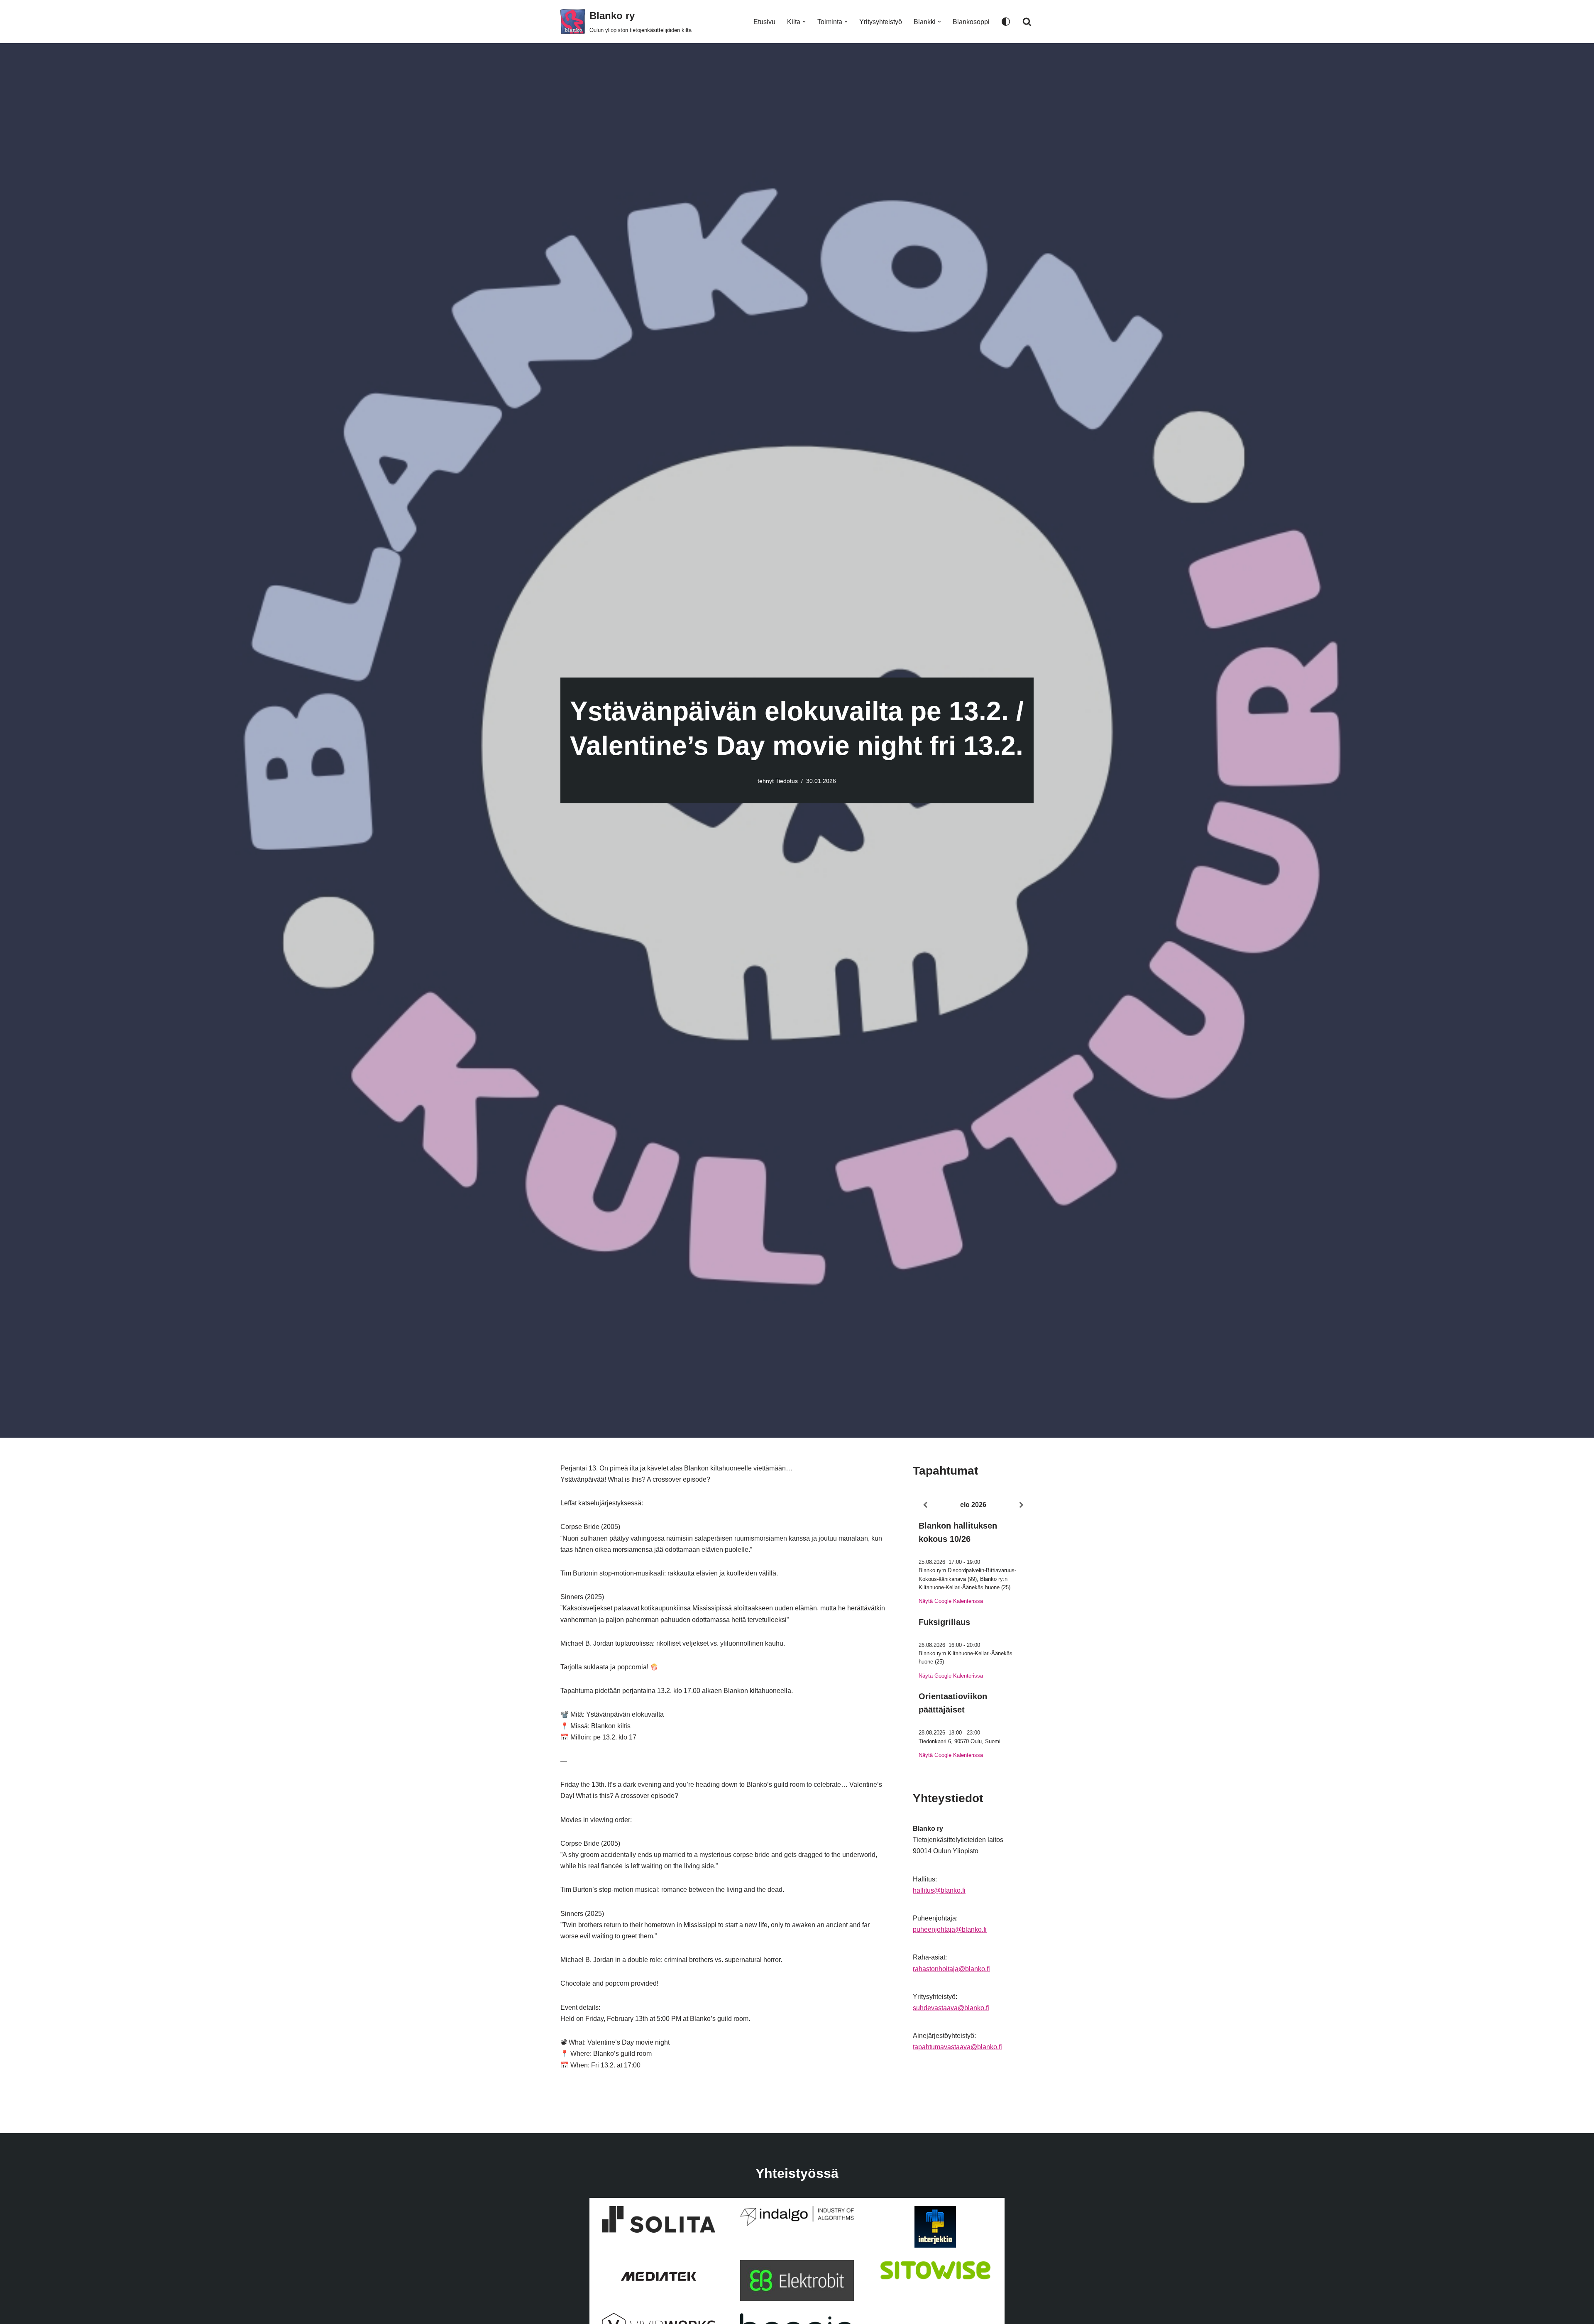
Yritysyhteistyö (881, 22)
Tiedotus (787, 781)
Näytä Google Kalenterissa (951, 1601)
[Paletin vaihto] (1006, 22)
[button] (804, 22)
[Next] (1022, 1505)
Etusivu (764, 22)
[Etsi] (1027, 22)
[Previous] (925, 1505)
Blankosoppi (971, 22)
